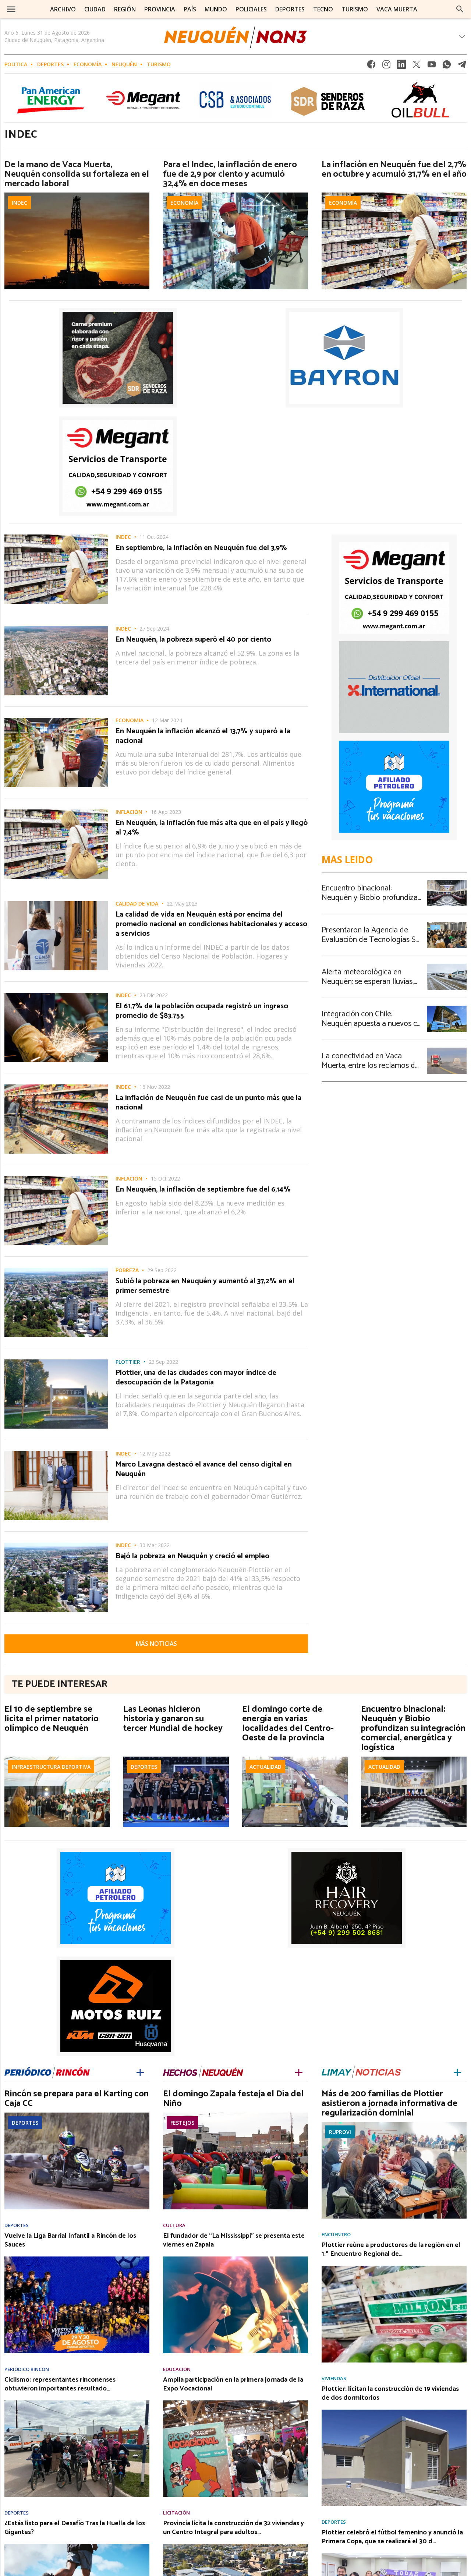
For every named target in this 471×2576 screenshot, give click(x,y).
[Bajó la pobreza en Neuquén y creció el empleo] (56, 1545)
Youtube (432, 66)
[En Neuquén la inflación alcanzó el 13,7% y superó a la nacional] (56, 720)
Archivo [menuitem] (63, 9)
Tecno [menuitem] (323, 9)
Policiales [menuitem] (251, 9)
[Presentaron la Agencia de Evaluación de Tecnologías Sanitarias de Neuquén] (447, 924)
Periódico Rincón (27, 2369)
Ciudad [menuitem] (95, 9)
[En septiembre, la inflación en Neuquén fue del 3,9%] (56, 537)
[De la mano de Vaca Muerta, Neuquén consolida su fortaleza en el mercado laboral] (77, 195)
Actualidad (265, 1767)
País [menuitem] (190, 9)
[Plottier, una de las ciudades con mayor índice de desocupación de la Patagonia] (56, 1362)
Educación (177, 2369)
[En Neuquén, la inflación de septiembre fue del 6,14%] (56, 1178)
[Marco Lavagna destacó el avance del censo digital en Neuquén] (56, 1453)
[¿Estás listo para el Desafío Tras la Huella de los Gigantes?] (77, 2546)
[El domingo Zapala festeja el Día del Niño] (235, 2115)
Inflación (129, 812)
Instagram (386, 66)
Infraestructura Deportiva (51, 1767)
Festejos (182, 2123)
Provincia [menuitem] (160, 9)
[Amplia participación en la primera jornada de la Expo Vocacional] (235, 2403)
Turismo (159, 64)
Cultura (174, 2225)
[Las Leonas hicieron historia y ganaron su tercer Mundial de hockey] (176, 1759)
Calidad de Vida (137, 904)
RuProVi (340, 2132)
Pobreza (127, 1270)
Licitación (176, 2513)
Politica (16, 64)
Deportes (50, 64)
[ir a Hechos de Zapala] (203, 2071)
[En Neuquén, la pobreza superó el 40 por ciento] (56, 628)
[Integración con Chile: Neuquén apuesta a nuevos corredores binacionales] (447, 1008)
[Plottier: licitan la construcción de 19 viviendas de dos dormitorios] (394, 2412)
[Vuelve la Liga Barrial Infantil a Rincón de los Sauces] (77, 2259)
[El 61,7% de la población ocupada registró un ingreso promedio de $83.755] (56, 995)
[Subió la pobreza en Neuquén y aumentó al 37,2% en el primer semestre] (56, 1270)
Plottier (128, 1362)
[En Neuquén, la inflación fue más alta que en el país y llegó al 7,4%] (56, 812)
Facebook (371, 66)
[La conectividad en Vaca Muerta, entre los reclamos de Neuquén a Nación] (447, 1050)
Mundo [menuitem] (216, 9)
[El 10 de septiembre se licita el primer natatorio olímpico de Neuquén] (57, 1759)
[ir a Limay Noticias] (361, 2071)
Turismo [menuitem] (355, 9)
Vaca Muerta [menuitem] (397, 9)
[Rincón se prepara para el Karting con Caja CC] (77, 2115)
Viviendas (334, 2379)
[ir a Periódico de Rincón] (47, 2071)
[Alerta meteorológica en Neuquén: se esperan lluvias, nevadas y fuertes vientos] (447, 966)
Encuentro (336, 2235)
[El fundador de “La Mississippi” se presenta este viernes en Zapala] (235, 2259)
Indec (20, 203)
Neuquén (124, 64)
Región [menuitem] (125, 9)
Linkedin (401, 66)
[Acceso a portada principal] (235, 37)
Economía (88, 64)
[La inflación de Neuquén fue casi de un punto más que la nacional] (56, 1087)
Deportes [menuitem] (290, 9)
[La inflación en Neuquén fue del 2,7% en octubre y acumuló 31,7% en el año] (394, 195)
